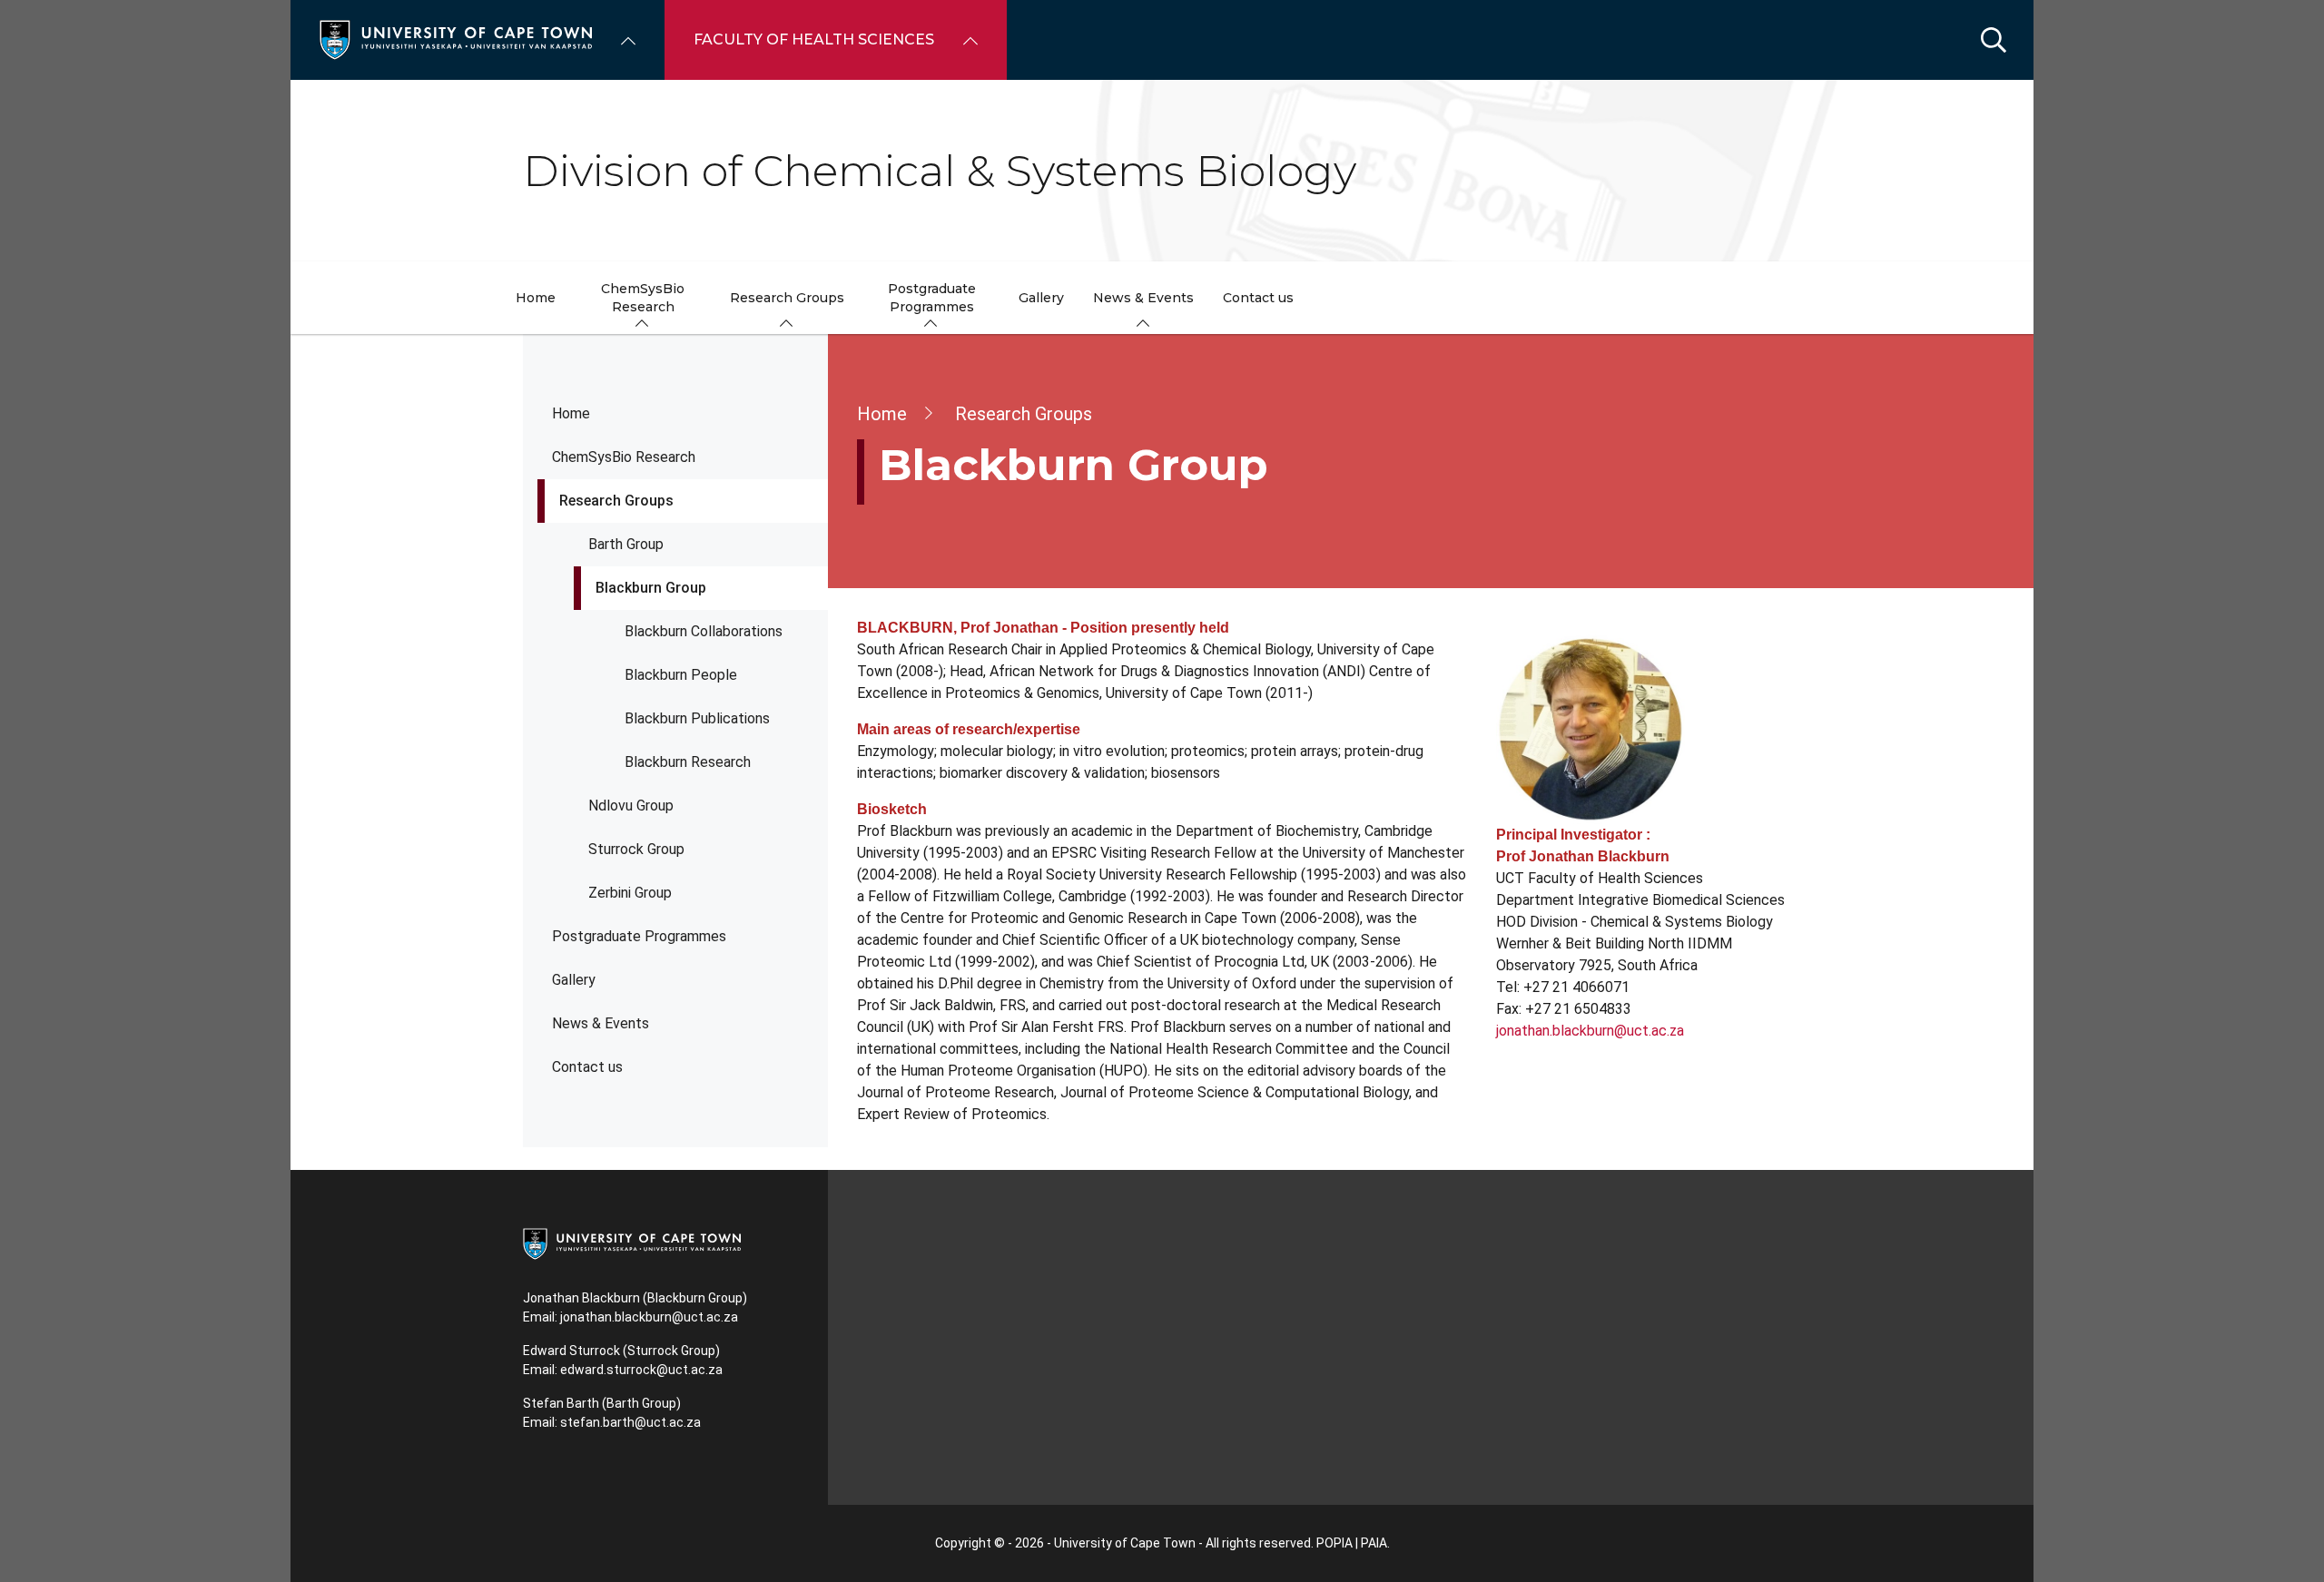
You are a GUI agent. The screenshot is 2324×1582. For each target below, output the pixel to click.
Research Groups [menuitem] (787, 298)
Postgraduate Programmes (639, 936)
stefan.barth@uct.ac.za (630, 1422)
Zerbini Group (630, 893)
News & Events (601, 1023)
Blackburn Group (651, 588)
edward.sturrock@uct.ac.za (641, 1370)
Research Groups (616, 501)
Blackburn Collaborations (704, 631)
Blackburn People (681, 675)
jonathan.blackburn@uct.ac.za (1590, 1031)
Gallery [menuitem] (1041, 298)
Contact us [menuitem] (1258, 298)
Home (571, 413)
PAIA (1374, 1543)
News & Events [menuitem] (1143, 298)
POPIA (1334, 1543)
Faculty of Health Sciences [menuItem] (814, 39)
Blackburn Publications (697, 718)
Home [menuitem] (536, 298)
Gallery (574, 980)
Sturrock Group (636, 849)
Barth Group (626, 544)
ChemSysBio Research (624, 457)
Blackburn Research (688, 762)
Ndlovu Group (631, 806)
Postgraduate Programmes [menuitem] (932, 298)
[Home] (456, 39)
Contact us (587, 1067)
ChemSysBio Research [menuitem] (643, 298)
